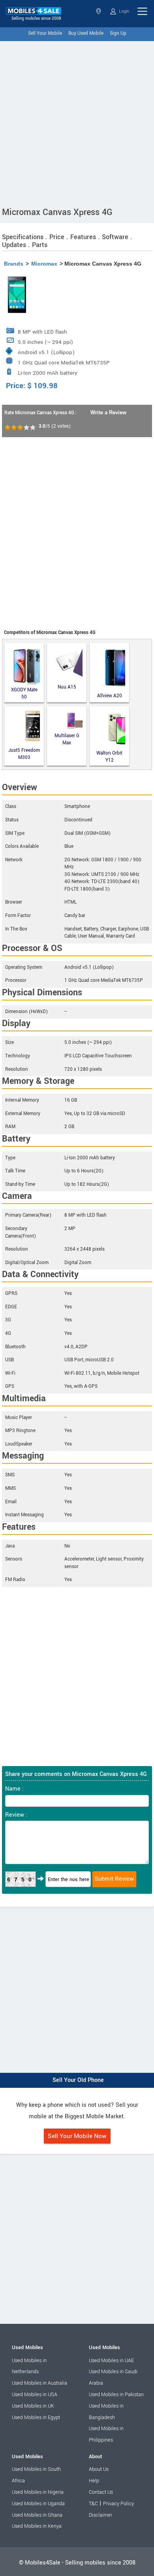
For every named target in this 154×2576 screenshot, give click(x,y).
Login (123, 11)
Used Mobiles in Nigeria (38, 2492)
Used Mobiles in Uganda (38, 2504)
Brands (14, 264)
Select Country (99, 11)
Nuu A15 (67, 687)
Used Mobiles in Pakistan (116, 2395)
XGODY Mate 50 (24, 694)
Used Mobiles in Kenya (37, 2526)
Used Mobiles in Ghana (37, 2515)
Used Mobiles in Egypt (36, 2417)
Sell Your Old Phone (78, 2080)
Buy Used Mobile (86, 33)
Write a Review (108, 412)
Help (94, 2481)
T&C (93, 2504)
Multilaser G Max (67, 740)
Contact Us (101, 2492)
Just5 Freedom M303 (24, 754)
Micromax (44, 264)
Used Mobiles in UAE (111, 2361)
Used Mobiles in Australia (39, 2383)
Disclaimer (100, 2515)
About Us (99, 2469)
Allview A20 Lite (110, 696)
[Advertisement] (77, 122)
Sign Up (118, 33)
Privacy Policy (118, 2504)
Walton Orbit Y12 (109, 757)
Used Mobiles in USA (35, 2395)
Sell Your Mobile (45, 33)
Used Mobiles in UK (33, 2406)
